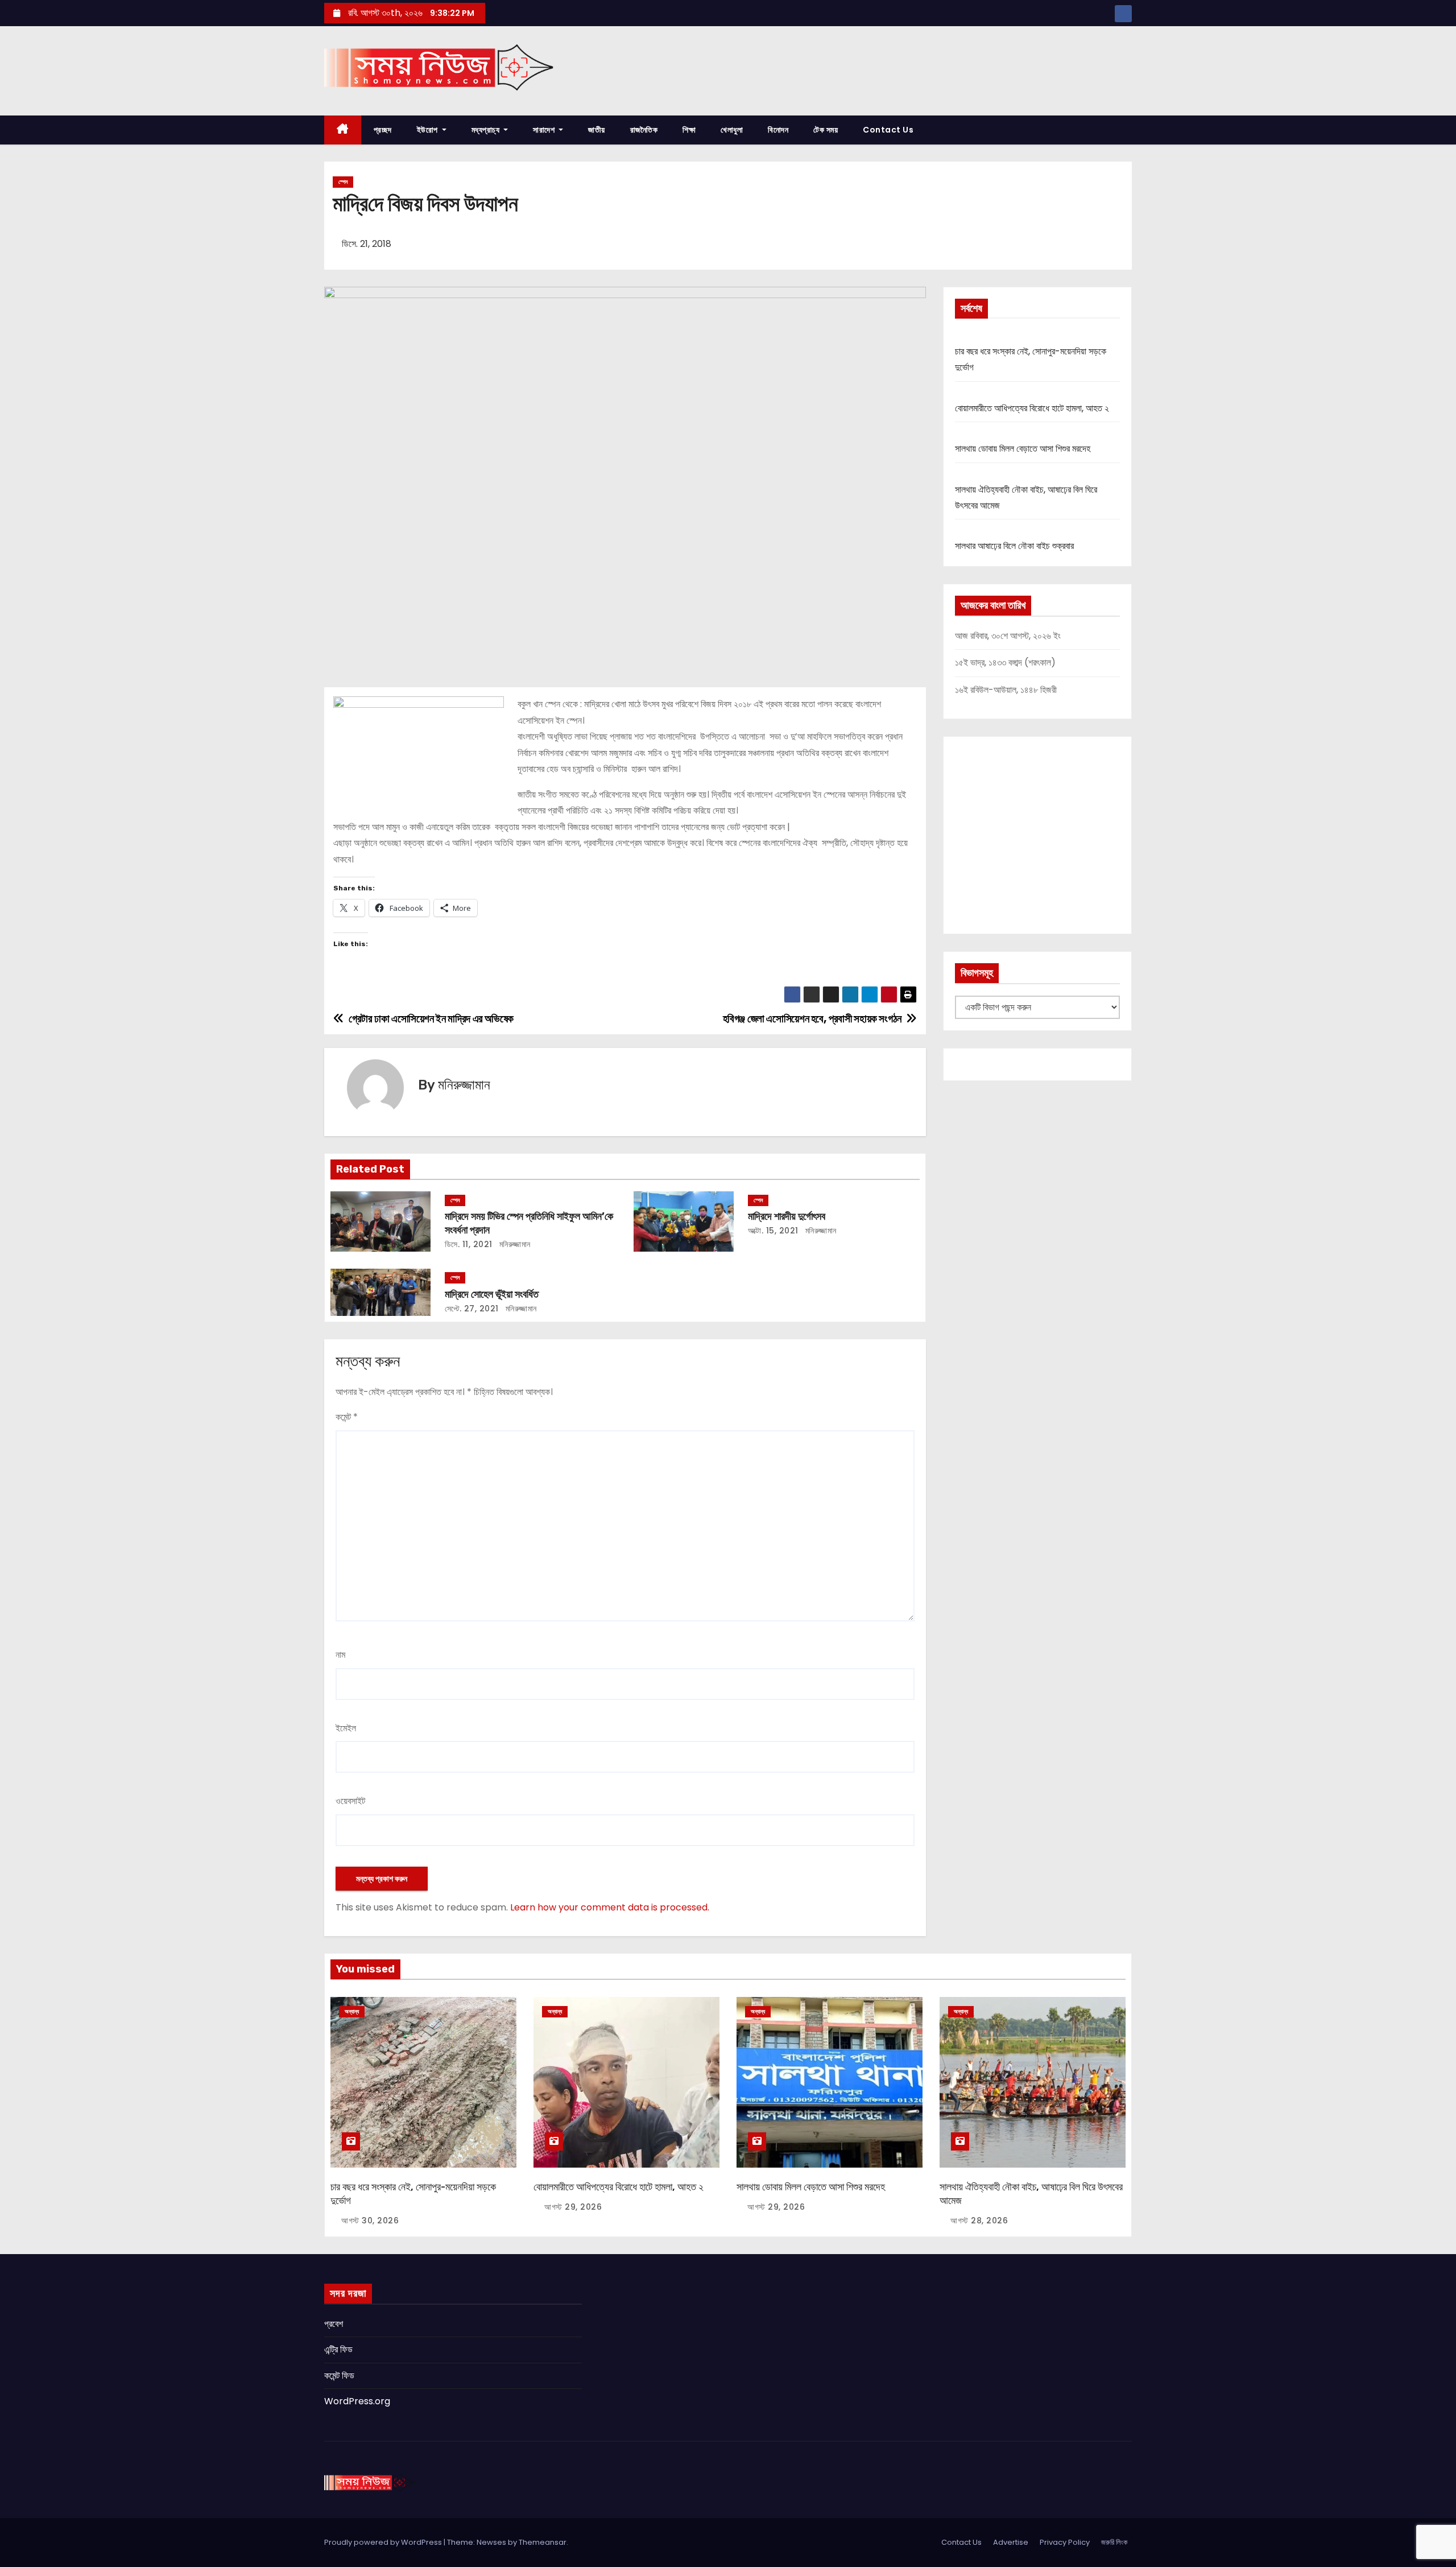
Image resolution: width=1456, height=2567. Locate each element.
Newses (491, 2542)
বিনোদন (778, 130)
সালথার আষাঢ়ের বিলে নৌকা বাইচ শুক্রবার (1014, 546)
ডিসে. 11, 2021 (469, 1244)
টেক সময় (826, 130)
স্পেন (343, 182)
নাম (340, 1655)
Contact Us (888, 130)
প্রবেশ (334, 2324)
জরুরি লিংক (1114, 2542)
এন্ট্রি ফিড (338, 2349)
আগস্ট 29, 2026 (573, 2207)
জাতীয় (597, 130)
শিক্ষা (689, 130)
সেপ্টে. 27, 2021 (472, 1309)
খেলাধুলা (732, 130)
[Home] (343, 130)
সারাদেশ (545, 130)
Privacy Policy (1065, 2542)
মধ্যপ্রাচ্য (487, 130)
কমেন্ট (347, 1417)
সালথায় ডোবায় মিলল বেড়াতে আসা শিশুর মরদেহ (1023, 449)
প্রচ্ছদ (383, 130)
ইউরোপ (429, 130)
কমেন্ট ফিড (339, 2376)
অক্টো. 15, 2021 (773, 1231)
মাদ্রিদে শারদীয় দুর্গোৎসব (787, 1216)
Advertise (1011, 2542)
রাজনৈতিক (644, 130)
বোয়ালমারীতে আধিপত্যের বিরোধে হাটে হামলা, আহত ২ (1032, 408)
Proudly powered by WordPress (384, 2542)
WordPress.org (357, 2401)
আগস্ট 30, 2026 (370, 2221)
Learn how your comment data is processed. (610, 1907)
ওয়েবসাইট (350, 1801)
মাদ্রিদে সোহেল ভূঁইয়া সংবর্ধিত (492, 1294)
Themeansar (543, 2542)
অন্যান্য (352, 2011)
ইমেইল (346, 1728)
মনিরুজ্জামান (464, 1085)
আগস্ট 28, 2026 (979, 2221)
